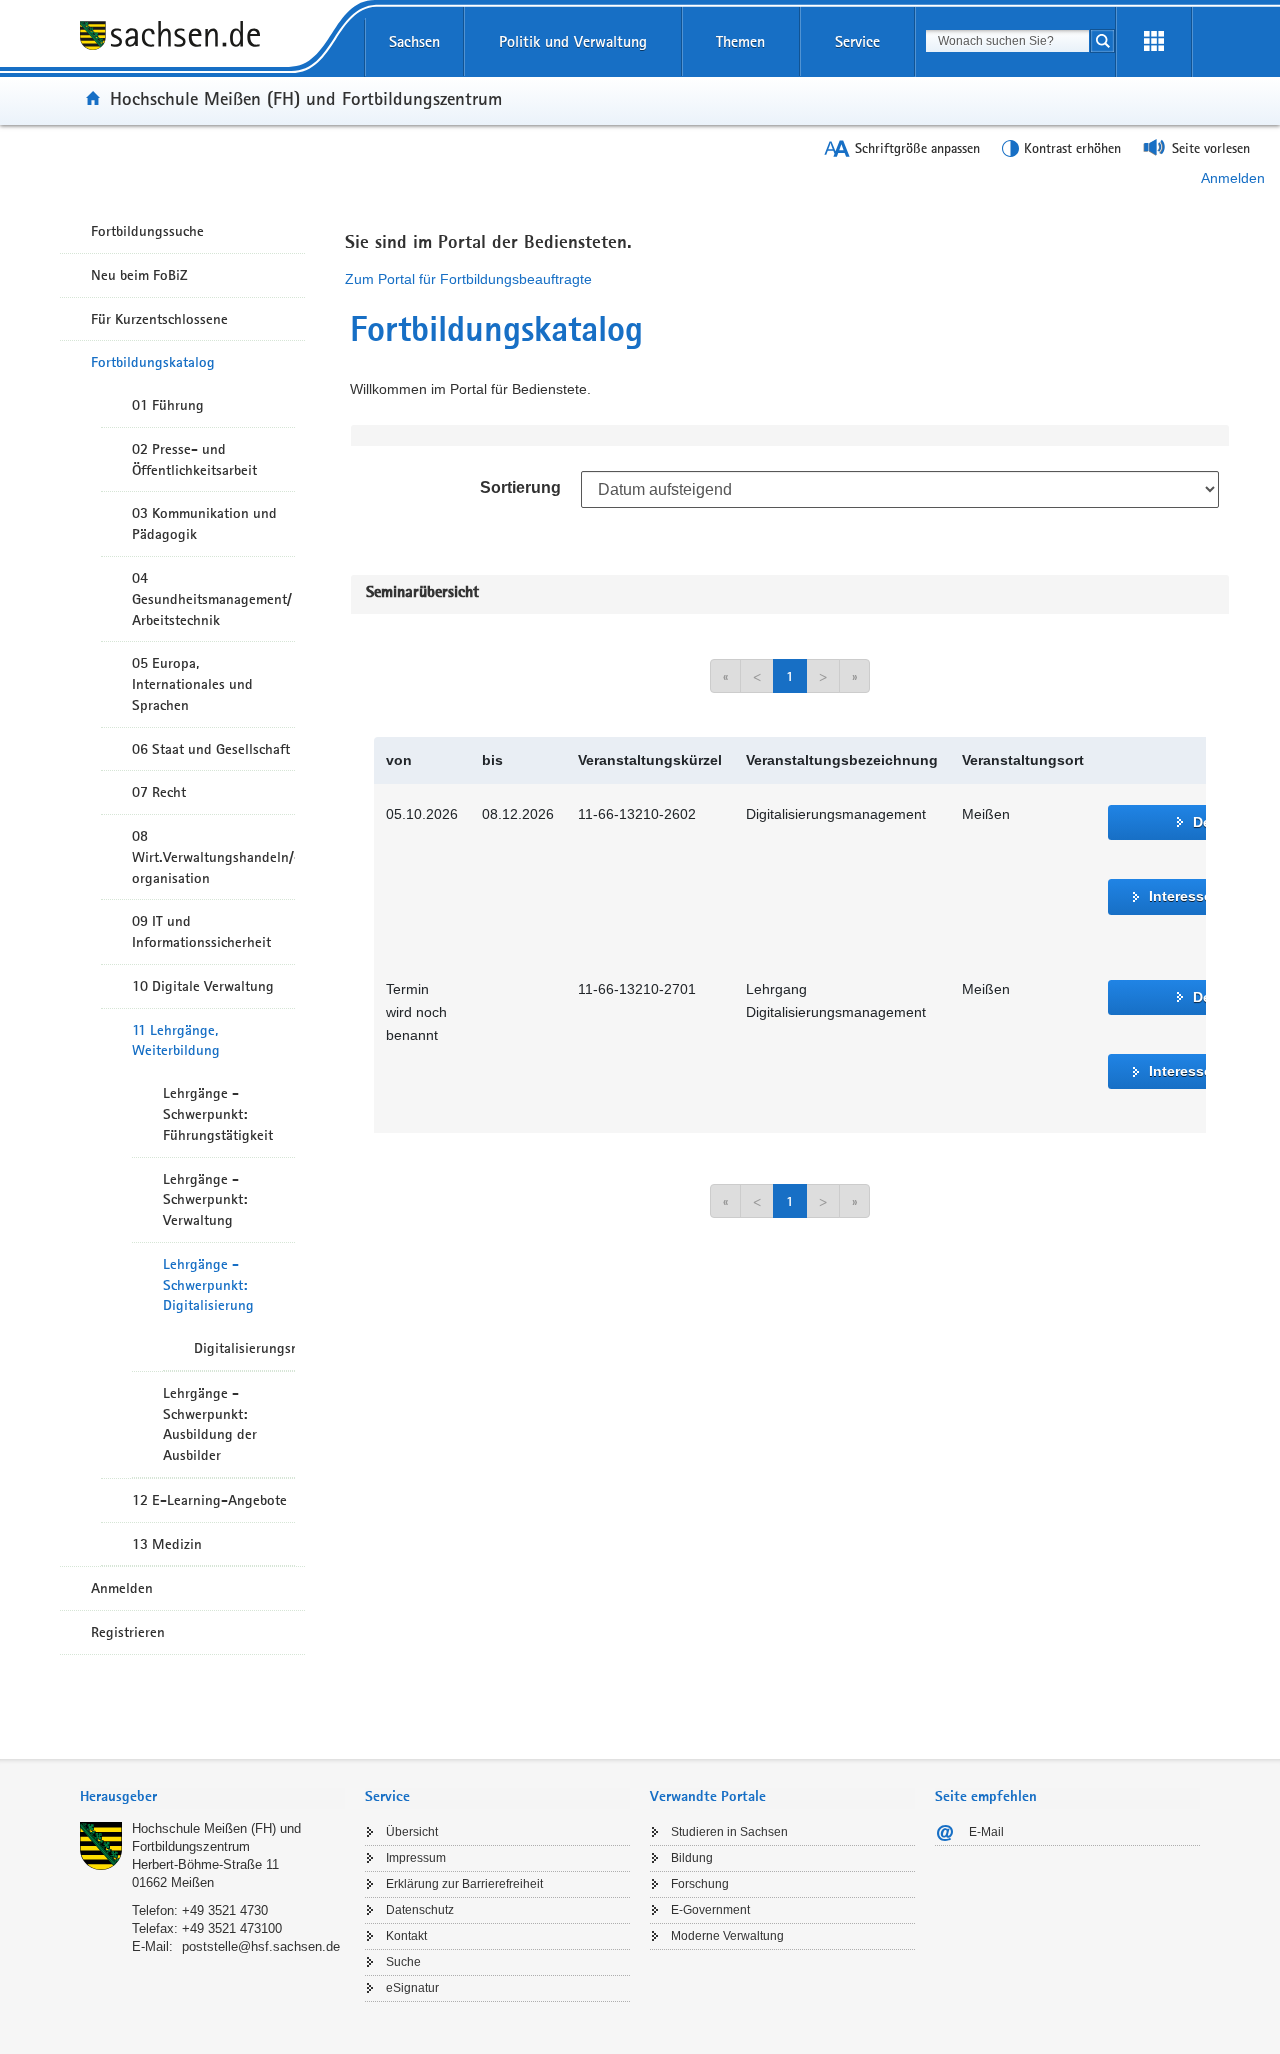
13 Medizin (167, 1544)
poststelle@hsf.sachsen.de (261, 1946)
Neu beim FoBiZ (139, 275)
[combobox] (1007, 41)
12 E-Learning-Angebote (209, 1500)
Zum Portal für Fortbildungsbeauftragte (468, 279)
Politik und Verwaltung (573, 41)
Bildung (692, 1858)
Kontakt (406, 1936)
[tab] (212, 1798)
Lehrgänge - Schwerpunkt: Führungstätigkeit (218, 1114)
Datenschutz (420, 1910)
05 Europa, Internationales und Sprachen (192, 684)
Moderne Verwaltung (727, 1936)
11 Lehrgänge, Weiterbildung (176, 1040)
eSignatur (412, 1988)
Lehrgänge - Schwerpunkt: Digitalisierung (208, 1285)
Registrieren (128, 1632)
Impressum (416, 1858)
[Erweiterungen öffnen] (1154, 42)
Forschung (700, 1884)
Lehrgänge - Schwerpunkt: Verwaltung (205, 1200)
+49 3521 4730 (225, 1910)
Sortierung (520, 487)
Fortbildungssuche (147, 231)
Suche (403, 1962)
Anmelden (1233, 178)
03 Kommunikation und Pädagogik (204, 523)
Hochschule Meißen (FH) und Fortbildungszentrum (306, 98)
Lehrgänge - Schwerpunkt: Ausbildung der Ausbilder (210, 1424)
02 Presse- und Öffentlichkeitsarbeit (194, 459)
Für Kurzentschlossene (159, 319)
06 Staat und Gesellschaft (211, 749)
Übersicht (412, 1832)
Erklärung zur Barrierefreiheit (464, 1884)
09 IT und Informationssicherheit (201, 931)
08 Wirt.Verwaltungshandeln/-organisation (213, 857)
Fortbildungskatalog (153, 362)
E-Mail (986, 1832)
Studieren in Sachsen (729, 1832)
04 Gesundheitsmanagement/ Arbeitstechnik (212, 599)
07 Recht (159, 792)
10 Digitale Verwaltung (203, 986)
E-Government (710, 1910)
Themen (740, 41)
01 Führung (168, 405)
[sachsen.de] (212, 49)
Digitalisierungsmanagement (244, 1348)
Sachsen (414, 41)
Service (857, 41)
